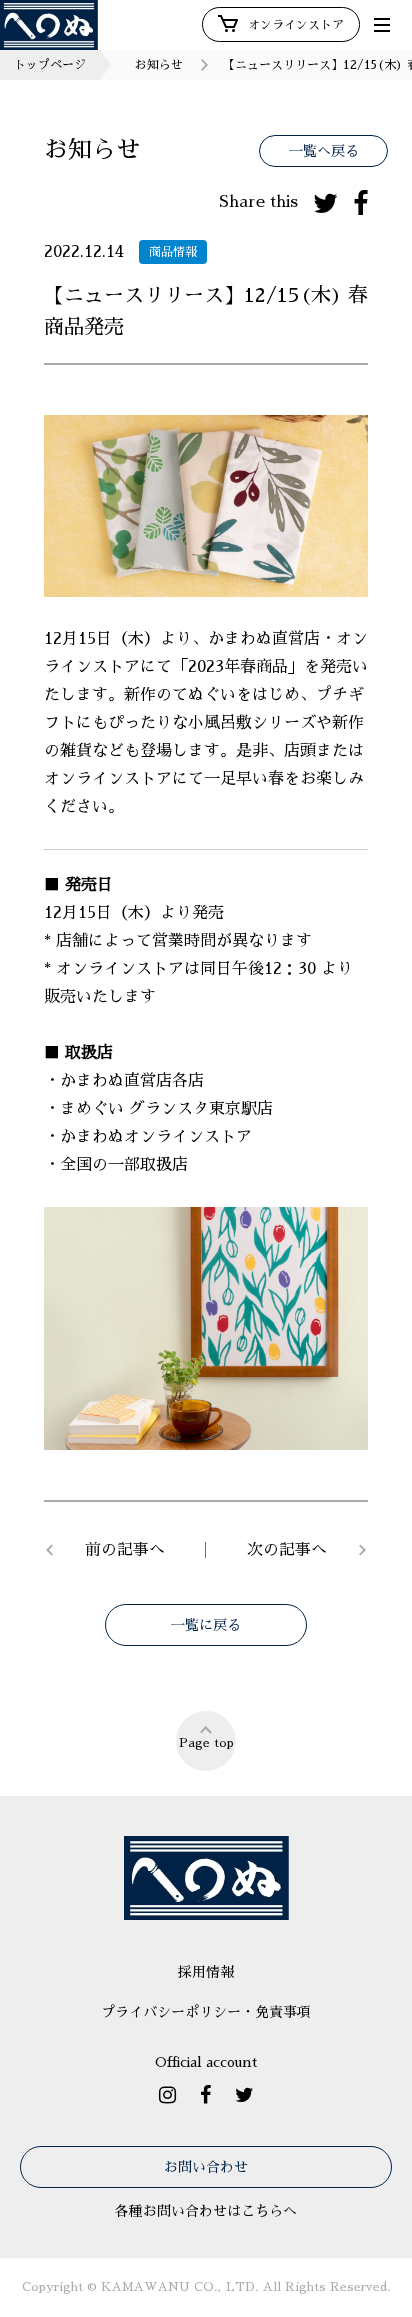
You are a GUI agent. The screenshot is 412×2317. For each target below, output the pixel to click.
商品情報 (173, 252)
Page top (206, 1743)
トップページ (50, 65)
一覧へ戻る (324, 151)
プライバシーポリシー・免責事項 (206, 2012)
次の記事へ (287, 1550)
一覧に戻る (206, 1625)
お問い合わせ (206, 2167)
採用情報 (206, 1972)
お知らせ (159, 65)
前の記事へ (125, 1550)
